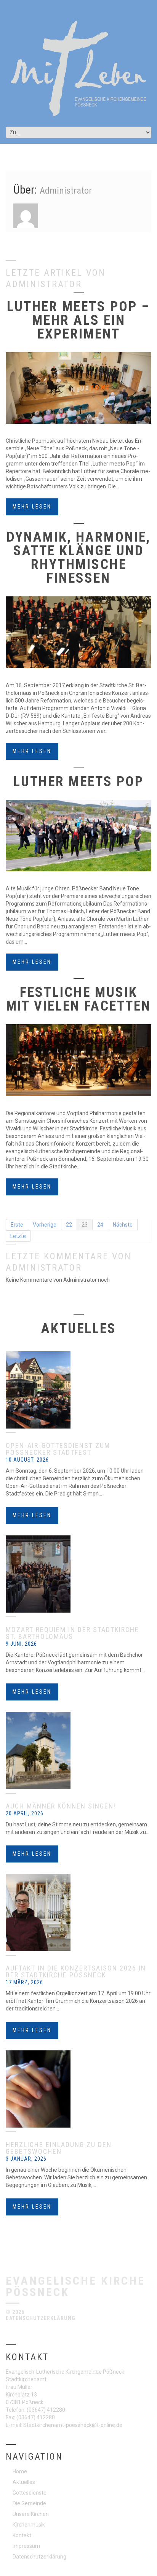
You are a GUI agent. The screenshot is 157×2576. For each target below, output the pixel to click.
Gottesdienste (30, 2493)
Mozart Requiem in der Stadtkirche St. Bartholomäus (72, 1633)
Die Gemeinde (29, 2503)
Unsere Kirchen (31, 2514)
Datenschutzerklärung (41, 2318)
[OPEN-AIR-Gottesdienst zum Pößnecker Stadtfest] (78, 1390)
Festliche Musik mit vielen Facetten (78, 999)
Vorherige (45, 1225)
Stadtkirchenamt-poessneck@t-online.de (73, 2425)
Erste (17, 1225)
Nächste (123, 1225)
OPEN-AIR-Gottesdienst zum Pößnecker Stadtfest (58, 1449)
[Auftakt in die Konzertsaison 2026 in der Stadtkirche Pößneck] (78, 1913)
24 (100, 1225)
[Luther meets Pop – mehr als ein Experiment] (78, 388)
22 (69, 1225)
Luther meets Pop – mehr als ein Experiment (78, 320)
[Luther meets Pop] (78, 836)
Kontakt (22, 2535)
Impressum (26, 2546)
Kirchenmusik (29, 2525)
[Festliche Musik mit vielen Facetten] (78, 1060)
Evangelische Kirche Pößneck (75, 2286)
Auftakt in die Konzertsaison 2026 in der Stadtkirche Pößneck (76, 1971)
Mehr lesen (32, 507)
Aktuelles (24, 2482)
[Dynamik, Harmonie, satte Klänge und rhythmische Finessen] (78, 632)
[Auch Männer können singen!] (78, 1750)
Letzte (18, 1236)
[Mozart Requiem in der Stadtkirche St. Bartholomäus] (78, 1574)
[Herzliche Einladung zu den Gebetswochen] (78, 2089)
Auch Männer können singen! (61, 1806)
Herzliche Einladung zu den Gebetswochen (59, 2148)
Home (20, 2471)
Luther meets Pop (78, 782)
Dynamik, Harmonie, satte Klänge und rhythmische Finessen (78, 558)
